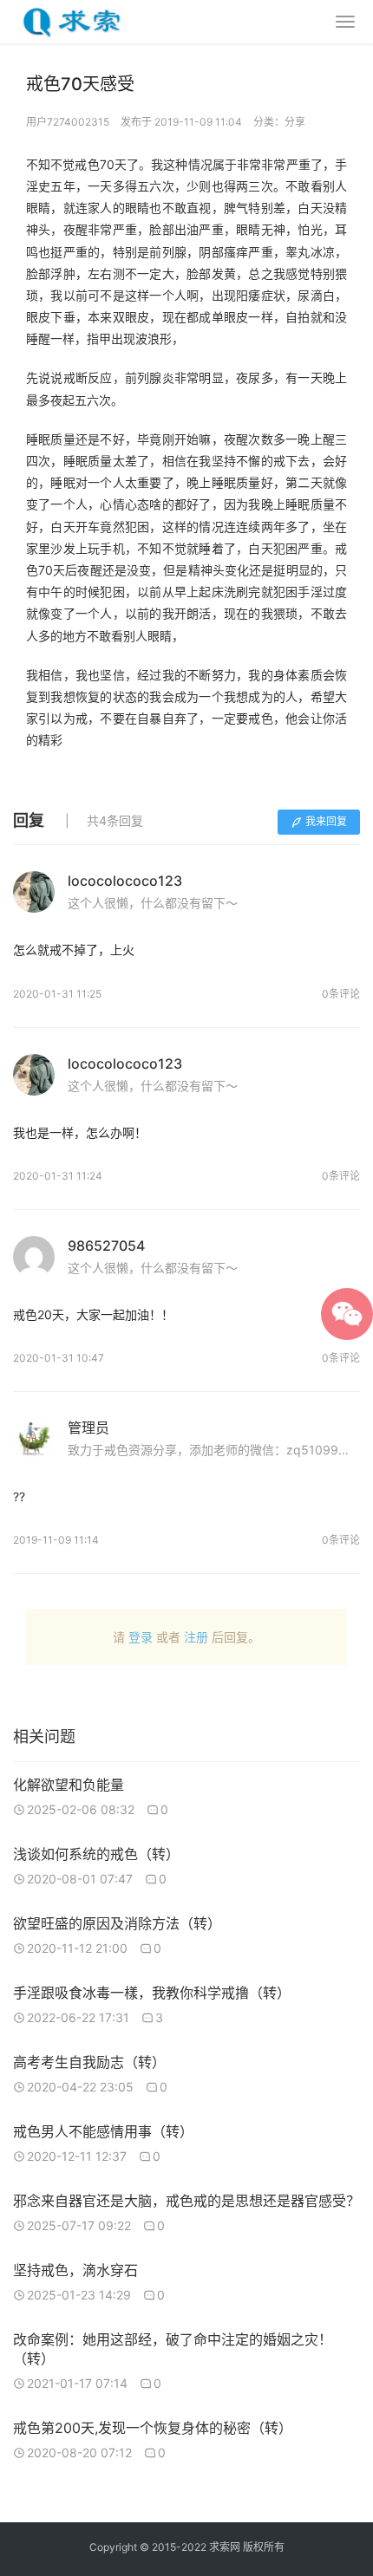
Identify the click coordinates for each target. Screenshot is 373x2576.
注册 (196, 1637)
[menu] (345, 22)
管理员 (88, 1428)
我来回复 (326, 821)
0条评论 (341, 994)
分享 (295, 122)
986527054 (106, 1246)
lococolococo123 (125, 881)
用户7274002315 (68, 122)
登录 (141, 1637)
